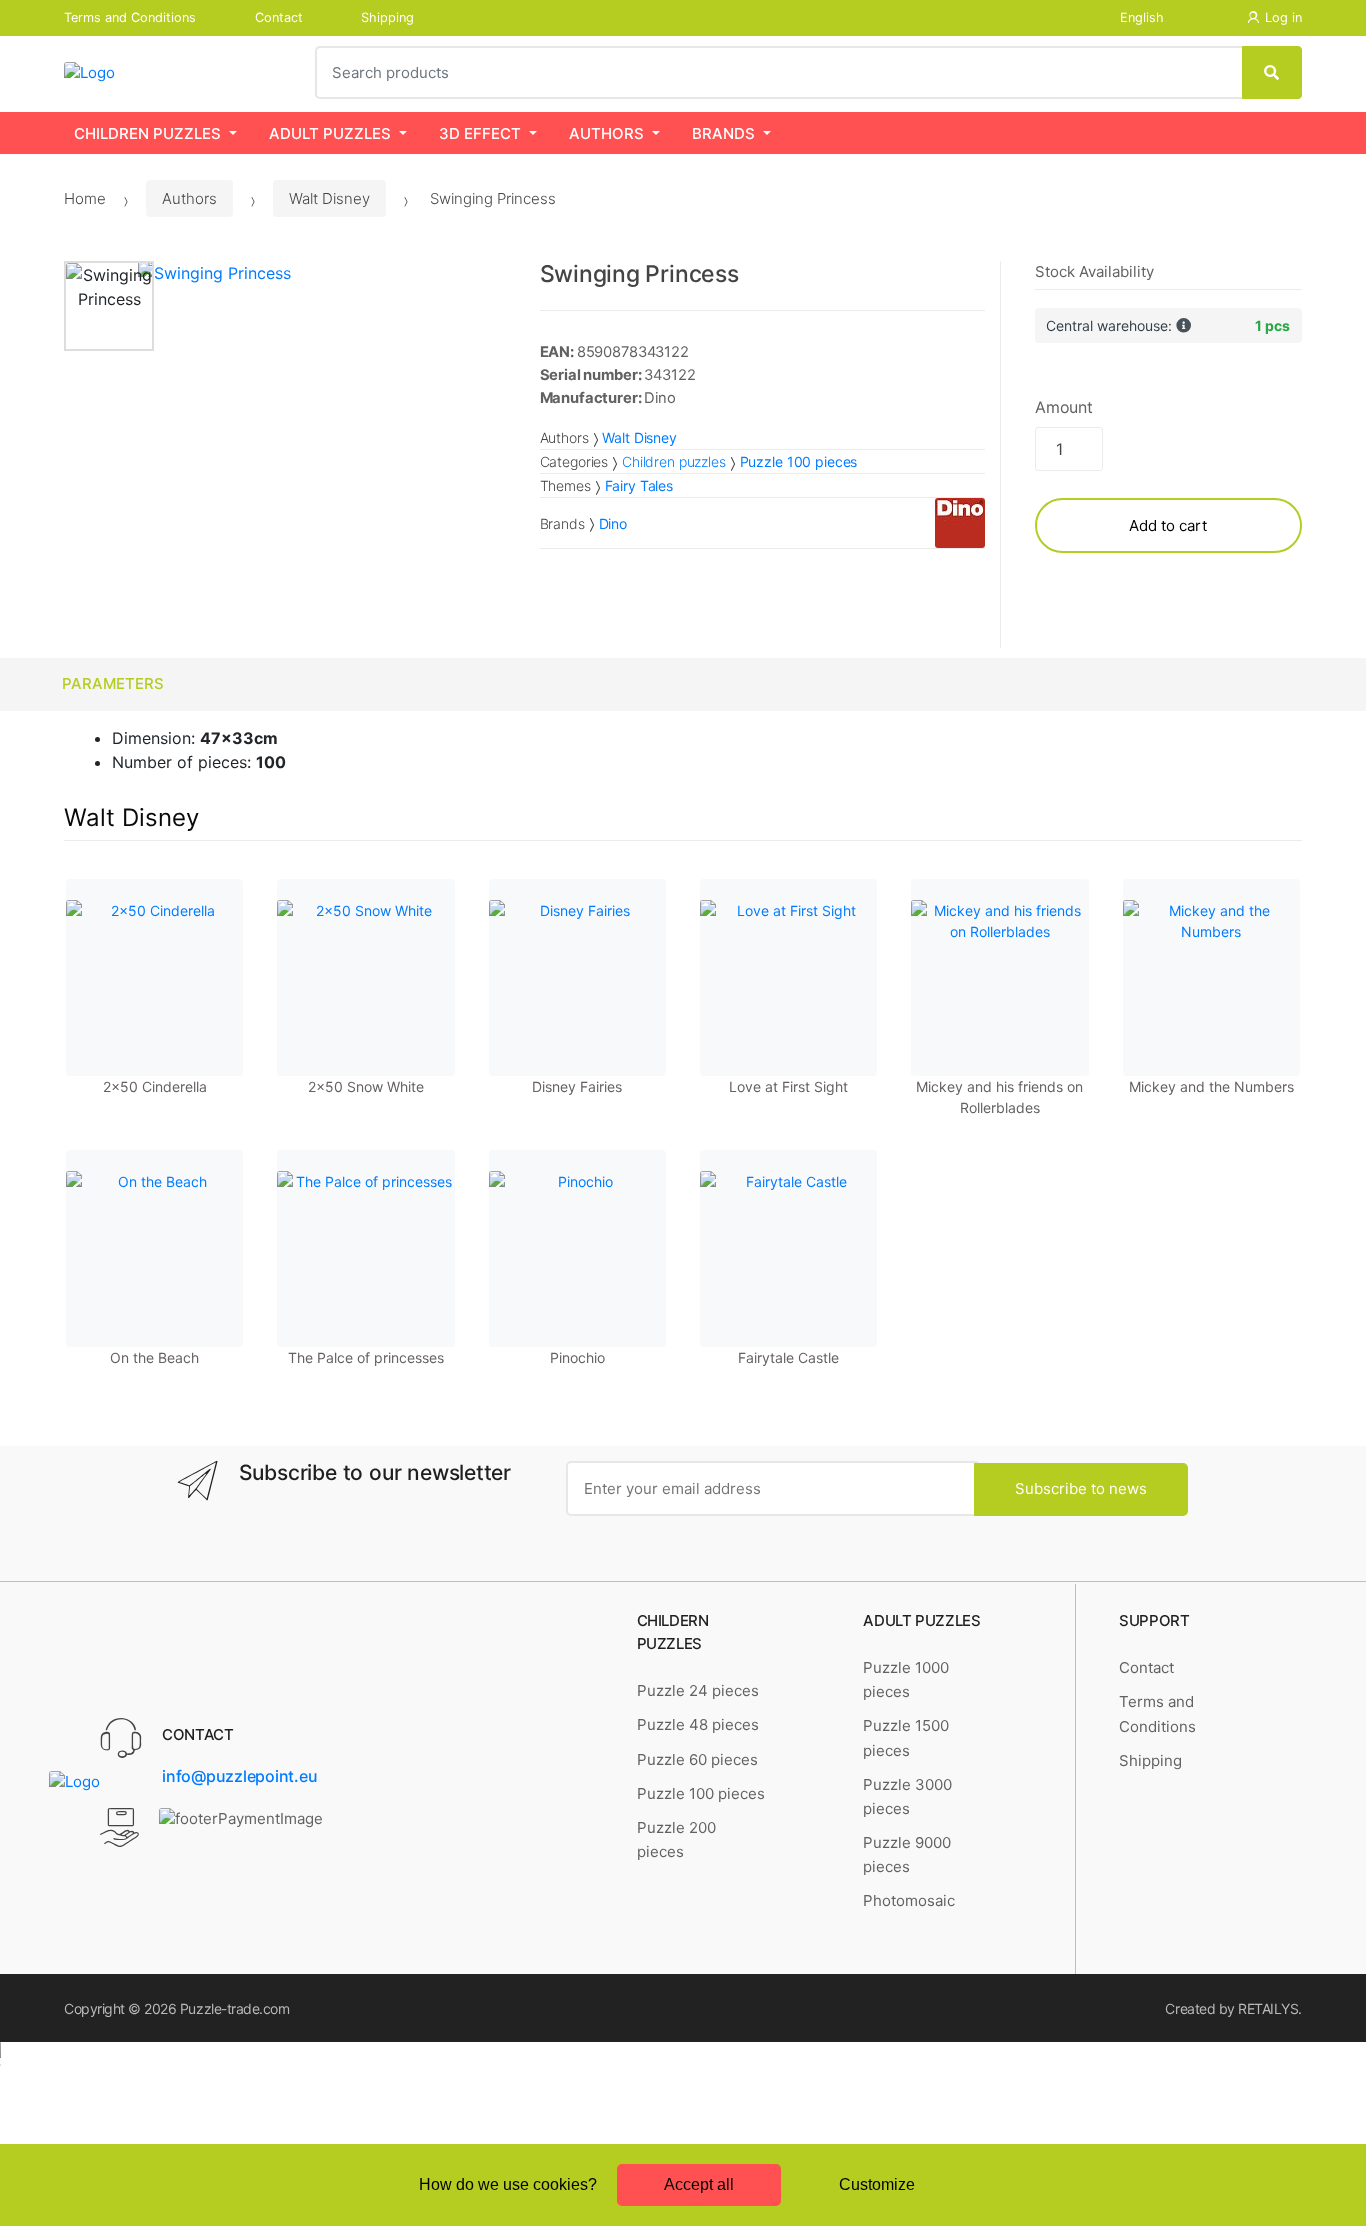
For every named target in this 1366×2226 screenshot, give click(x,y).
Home (85, 198)
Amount (1064, 407)
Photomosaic (909, 1900)
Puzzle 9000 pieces (907, 1854)
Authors (606, 133)
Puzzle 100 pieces (701, 1793)
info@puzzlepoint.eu (239, 1776)
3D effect (480, 133)
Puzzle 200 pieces (676, 1839)
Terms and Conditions (130, 17)
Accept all (699, 2184)
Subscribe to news (1081, 1488)
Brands (723, 133)
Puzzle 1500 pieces (906, 1737)
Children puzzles (147, 133)
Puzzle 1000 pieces (906, 1679)
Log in (1283, 17)
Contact (279, 17)
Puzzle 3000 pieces (907, 1796)
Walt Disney (329, 198)
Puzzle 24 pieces (698, 1690)
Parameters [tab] (113, 683)
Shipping (387, 17)
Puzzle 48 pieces (698, 1724)
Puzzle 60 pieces (697, 1759)
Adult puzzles (330, 133)
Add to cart (1168, 525)
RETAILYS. (1270, 2008)
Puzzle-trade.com (234, 2008)
